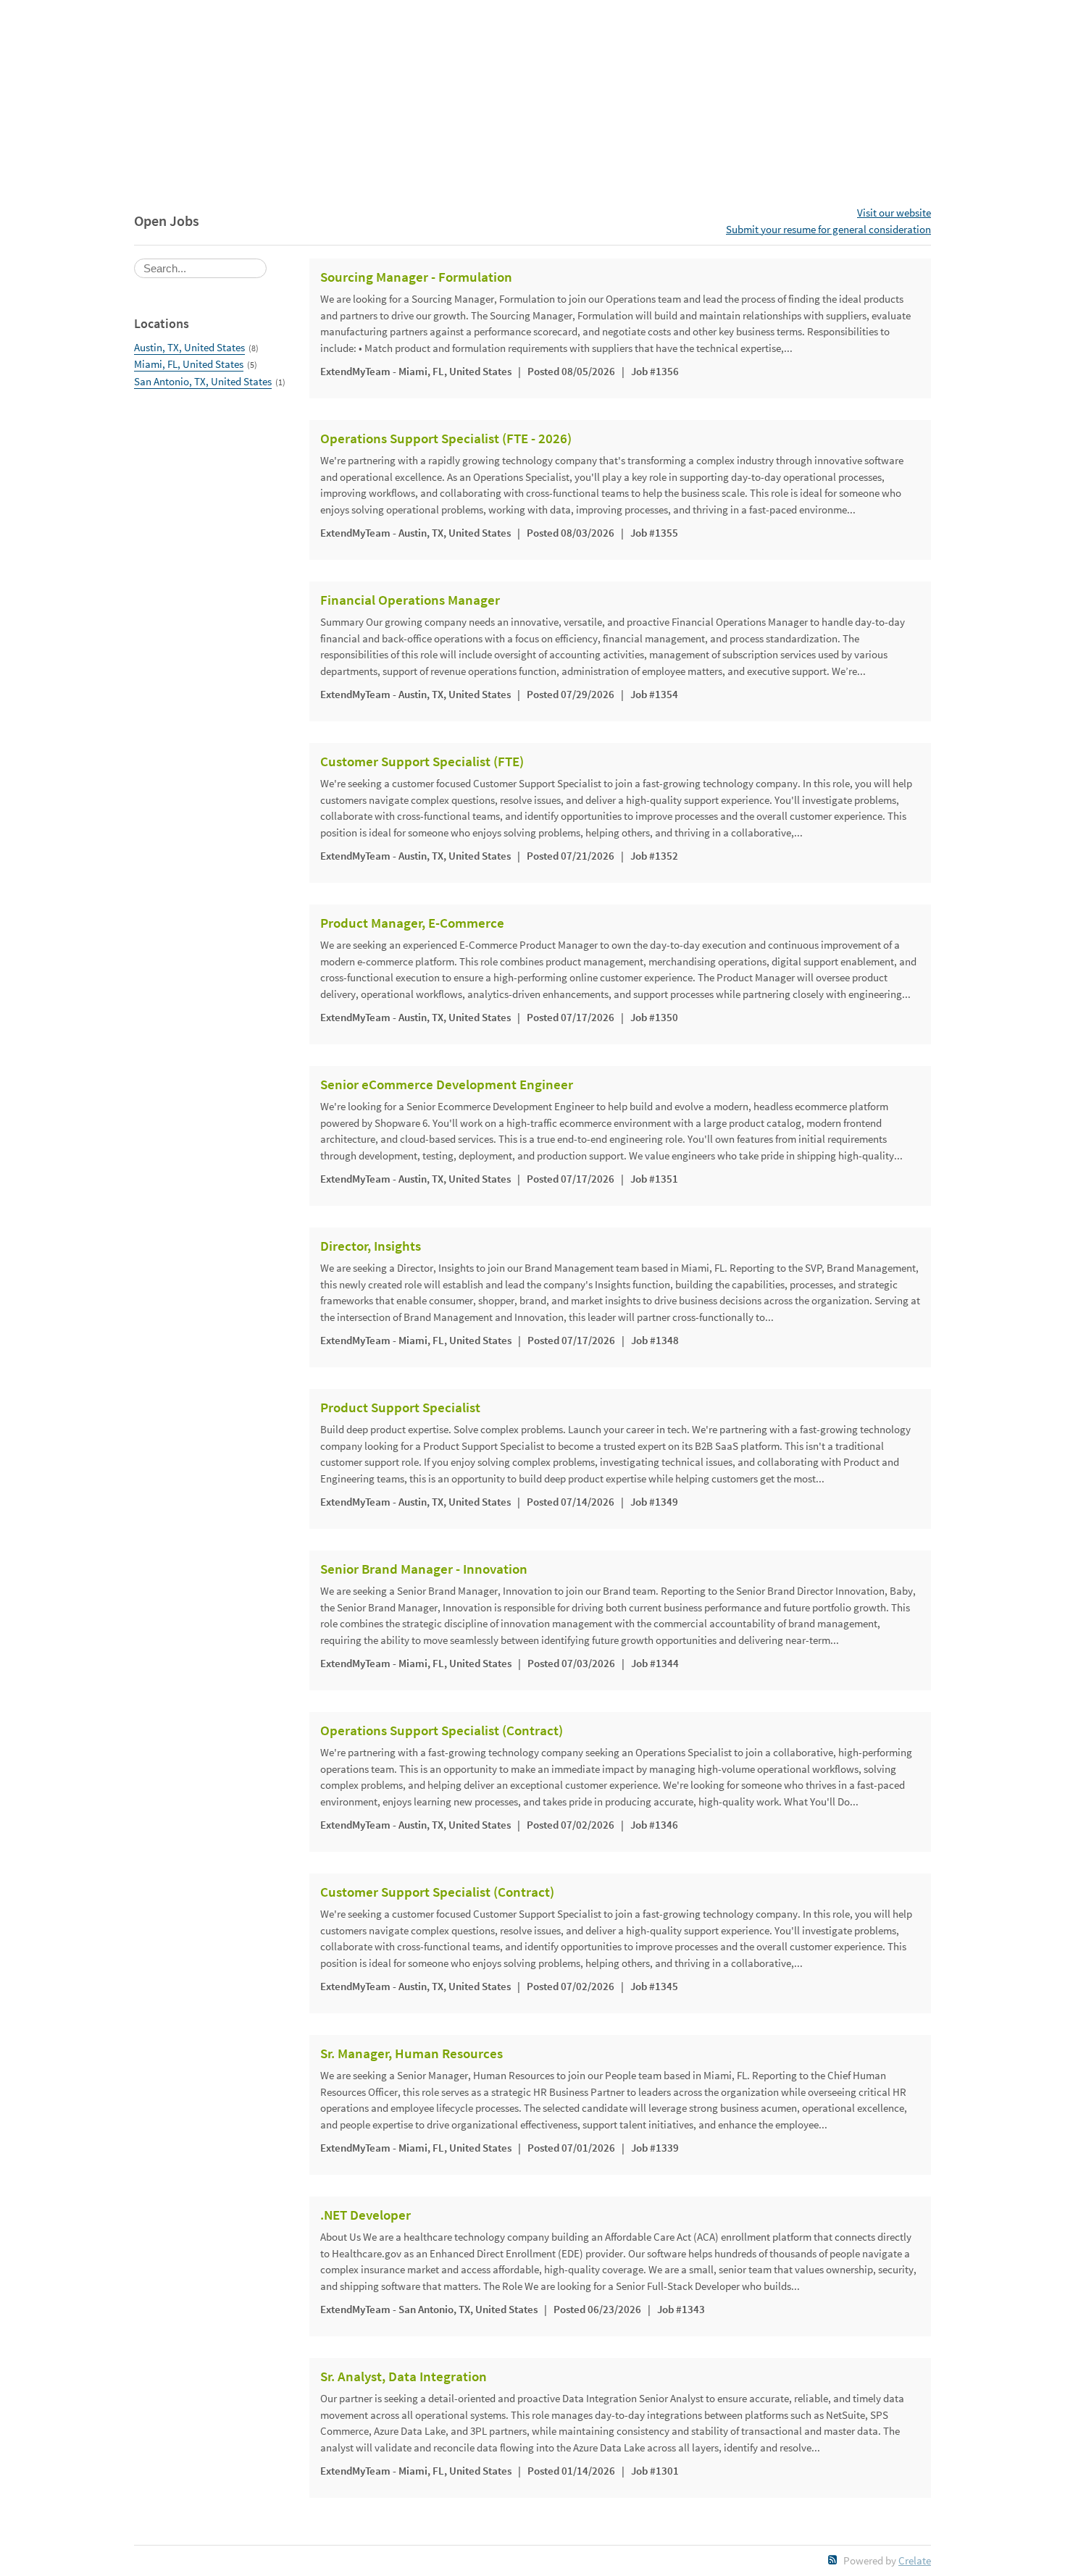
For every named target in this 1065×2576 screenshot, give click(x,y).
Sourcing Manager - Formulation (416, 277)
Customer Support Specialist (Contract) (437, 1892)
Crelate (915, 2560)
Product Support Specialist (400, 1408)
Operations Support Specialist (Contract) (442, 1731)
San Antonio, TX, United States (203, 381)
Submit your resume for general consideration (828, 229)
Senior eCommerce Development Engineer (447, 1085)
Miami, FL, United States (189, 364)
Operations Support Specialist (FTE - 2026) (446, 439)
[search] (200, 268)
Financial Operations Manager (410, 600)
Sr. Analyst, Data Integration (404, 2377)
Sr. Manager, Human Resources (412, 2054)
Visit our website (894, 213)
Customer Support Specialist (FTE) (422, 762)
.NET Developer (366, 2215)
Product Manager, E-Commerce (412, 923)
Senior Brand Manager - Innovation (424, 1569)
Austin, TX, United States (189, 347)
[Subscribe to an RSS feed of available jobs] (833, 2560)
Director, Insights (371, 1246)
